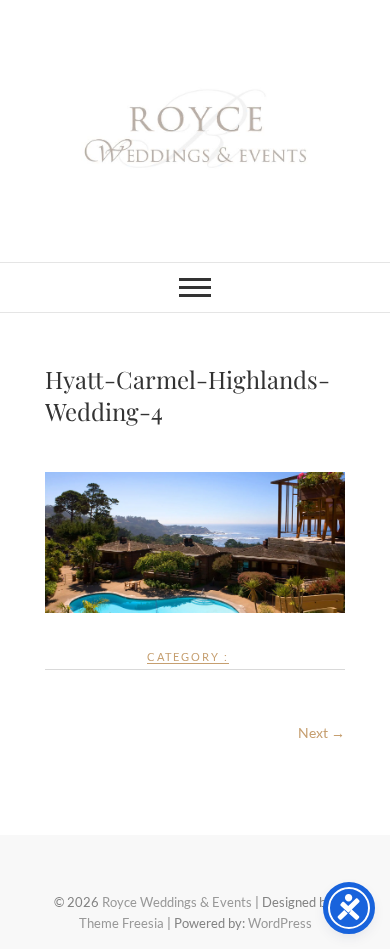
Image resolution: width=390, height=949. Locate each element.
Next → (321, 732)
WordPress (280, 923)
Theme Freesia (121, 923)
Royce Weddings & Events (177, 902)
